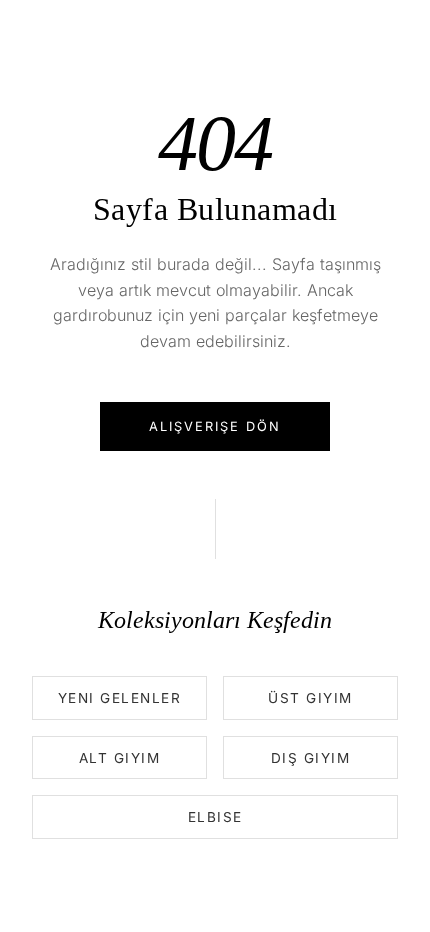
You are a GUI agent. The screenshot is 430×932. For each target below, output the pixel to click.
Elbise (215, 817)
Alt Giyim (120, 758)
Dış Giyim (311, 758)
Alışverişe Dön (215, 426)
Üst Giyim (310, 698)
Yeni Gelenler (120, 698)
